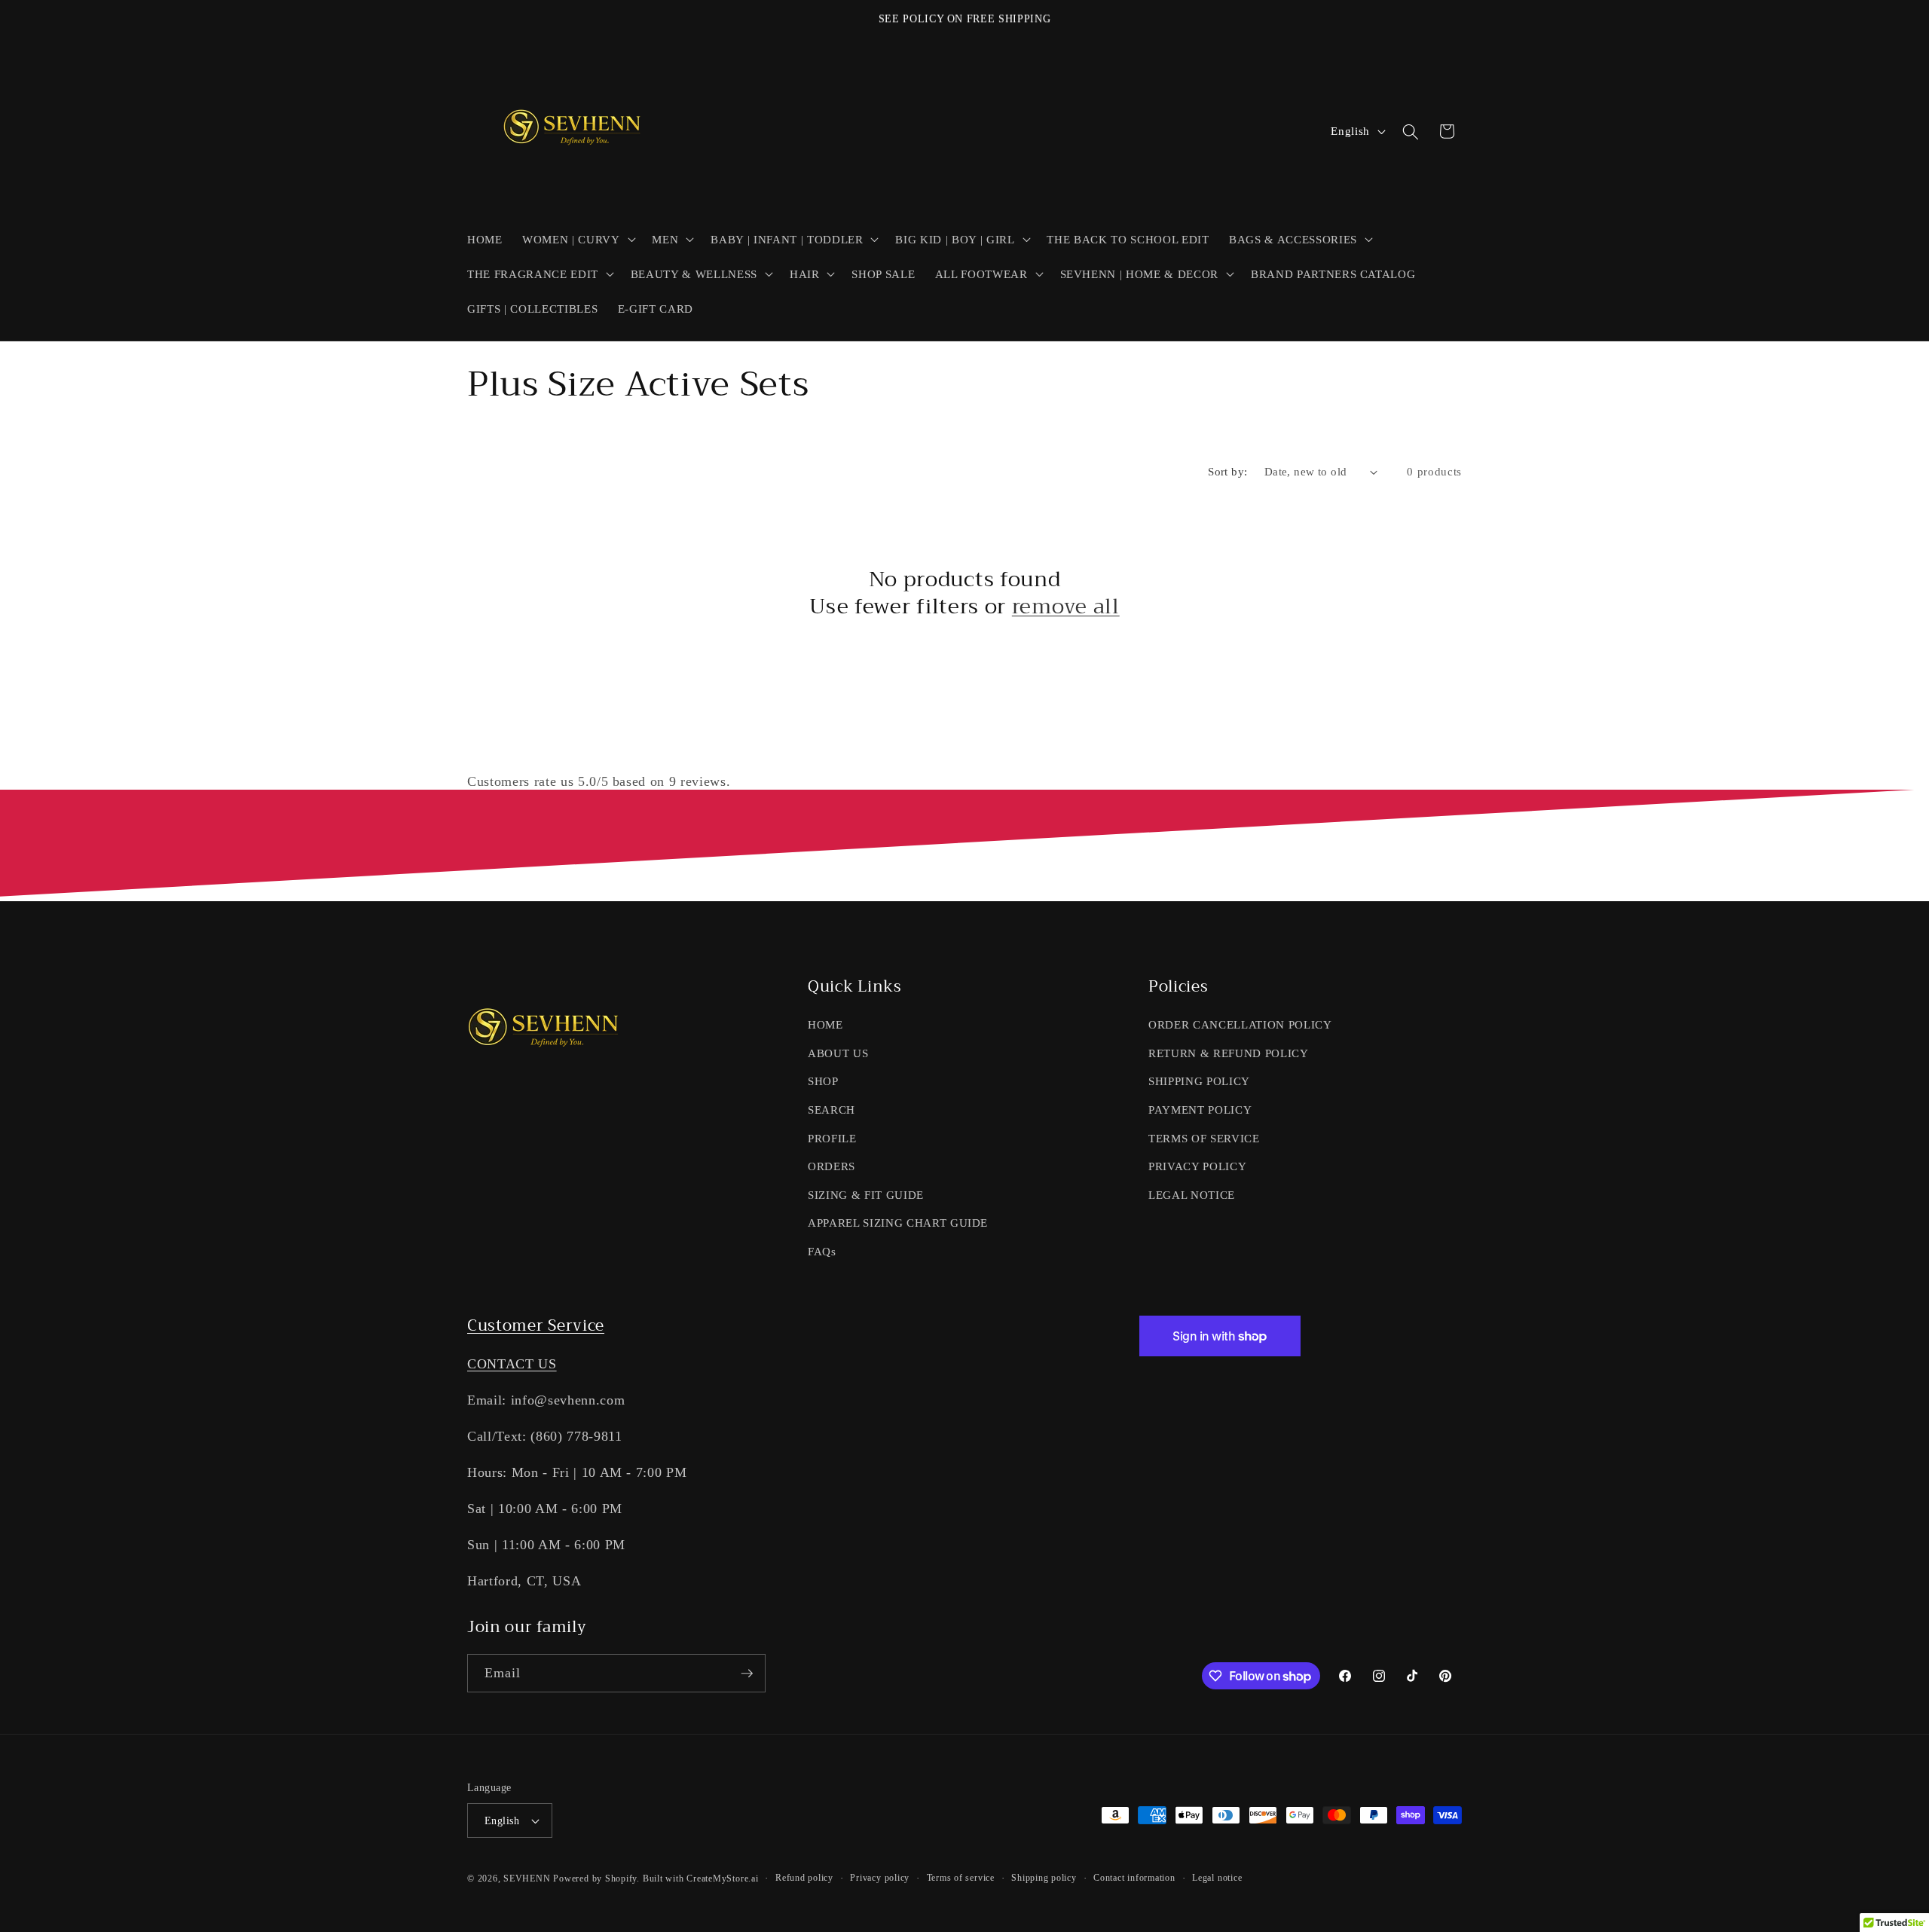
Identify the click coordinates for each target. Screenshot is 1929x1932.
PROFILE (832, 1138)
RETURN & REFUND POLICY (1229, 1053)
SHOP (823, 1081)
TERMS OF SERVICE (1204, 1138)
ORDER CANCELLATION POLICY (1240, 1024)
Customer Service (536, 1325)
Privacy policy (880, 1878)
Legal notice (1217, 1878)
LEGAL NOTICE (1192, 1195)
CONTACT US (512, 1364)
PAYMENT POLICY (1200, 1110)
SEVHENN (527, 1879)
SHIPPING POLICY (1199, 1081)
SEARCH (832, 1110)
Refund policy (804, 1878)
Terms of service (961, 1878)
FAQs (822, 1251)
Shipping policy (1044, 1878)
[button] (577, 239)
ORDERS (832, 1166)
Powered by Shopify (595, 1879)
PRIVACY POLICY (1197, 1166)
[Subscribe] (747, 1674)
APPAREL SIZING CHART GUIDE (898, 1223)
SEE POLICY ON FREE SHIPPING (965, 18)
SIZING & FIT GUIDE (866, 1195)
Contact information (1134, 1878)
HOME (825, 1024)
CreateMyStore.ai (722, 1879)
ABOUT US (838, 1053)
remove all (1066, 607)
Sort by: (1228, 471)
